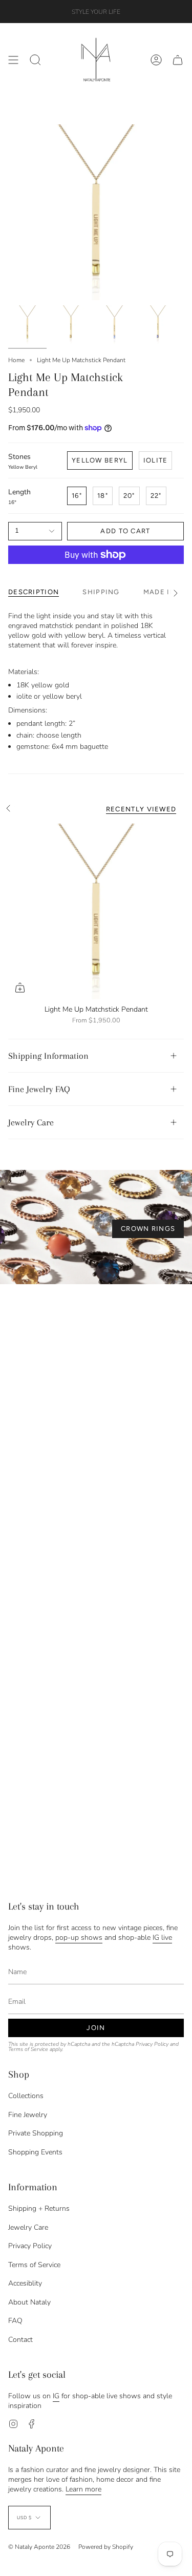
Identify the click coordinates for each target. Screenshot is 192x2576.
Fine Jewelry (28, 2115)
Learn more (83, 2489)
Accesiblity (25, 2283)
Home (16, 360)
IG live (162, 1938)
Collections (26, 2096)
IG (56, 2396)
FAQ (15, 2321)
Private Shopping (36, 2133)
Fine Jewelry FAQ (39, 1089)
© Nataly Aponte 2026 (39, 2547)
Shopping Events (35, 2152)
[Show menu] (13, 60)
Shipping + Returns (39, 2208)
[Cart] (178, 60)
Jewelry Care (31, 1122)
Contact (20, 2340)
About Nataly (29, 2302)
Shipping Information (48, 1056)
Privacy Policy (152, 2044)
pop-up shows (79, 1938)
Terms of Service (28, 2049)
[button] (35, 60)
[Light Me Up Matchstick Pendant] (96, 912)
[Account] (156, 60)
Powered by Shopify (106, 2547)
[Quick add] (20, 988)
